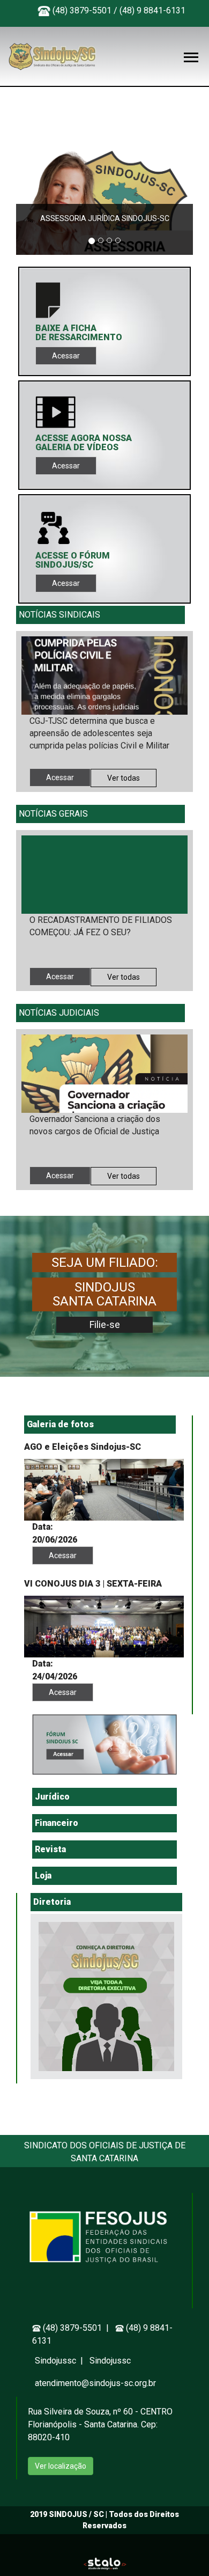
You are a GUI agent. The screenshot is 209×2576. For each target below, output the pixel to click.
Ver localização (61, 2466)
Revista (50, 1849)
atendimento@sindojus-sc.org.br (95, 2383)
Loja (43, 1876)
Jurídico (52, 1797)
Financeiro (57, 1823)
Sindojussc (57, 2361)
